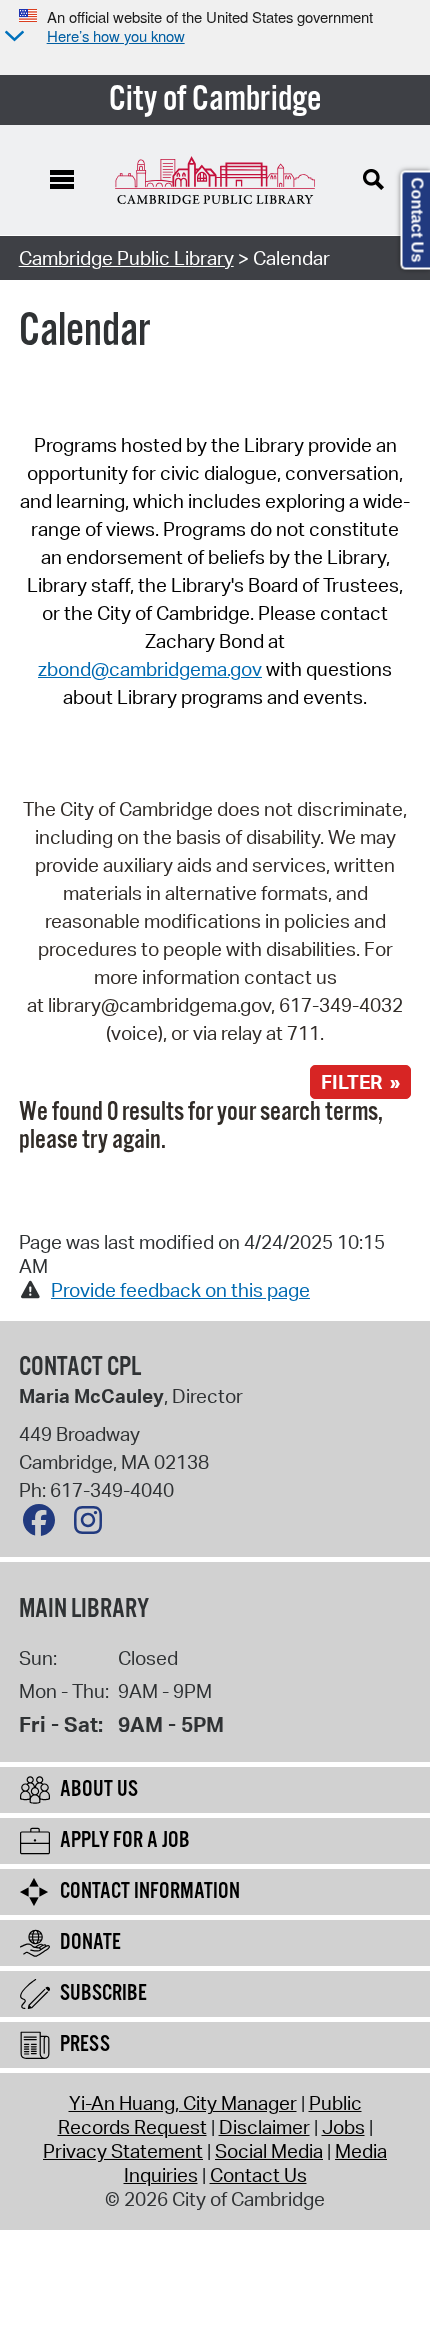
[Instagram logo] (93, 1525)
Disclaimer (264, 2127)
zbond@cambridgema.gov (150, 669)
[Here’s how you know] (12, 37)
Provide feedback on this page (180, 1290)
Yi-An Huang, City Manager (183, 2103)
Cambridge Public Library (126, 258)
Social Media (269, 2151)
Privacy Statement (123, 2151)
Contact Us (258, 2175)
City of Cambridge (215, 100)
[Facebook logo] (44, 1525)
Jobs (343, 2127)
